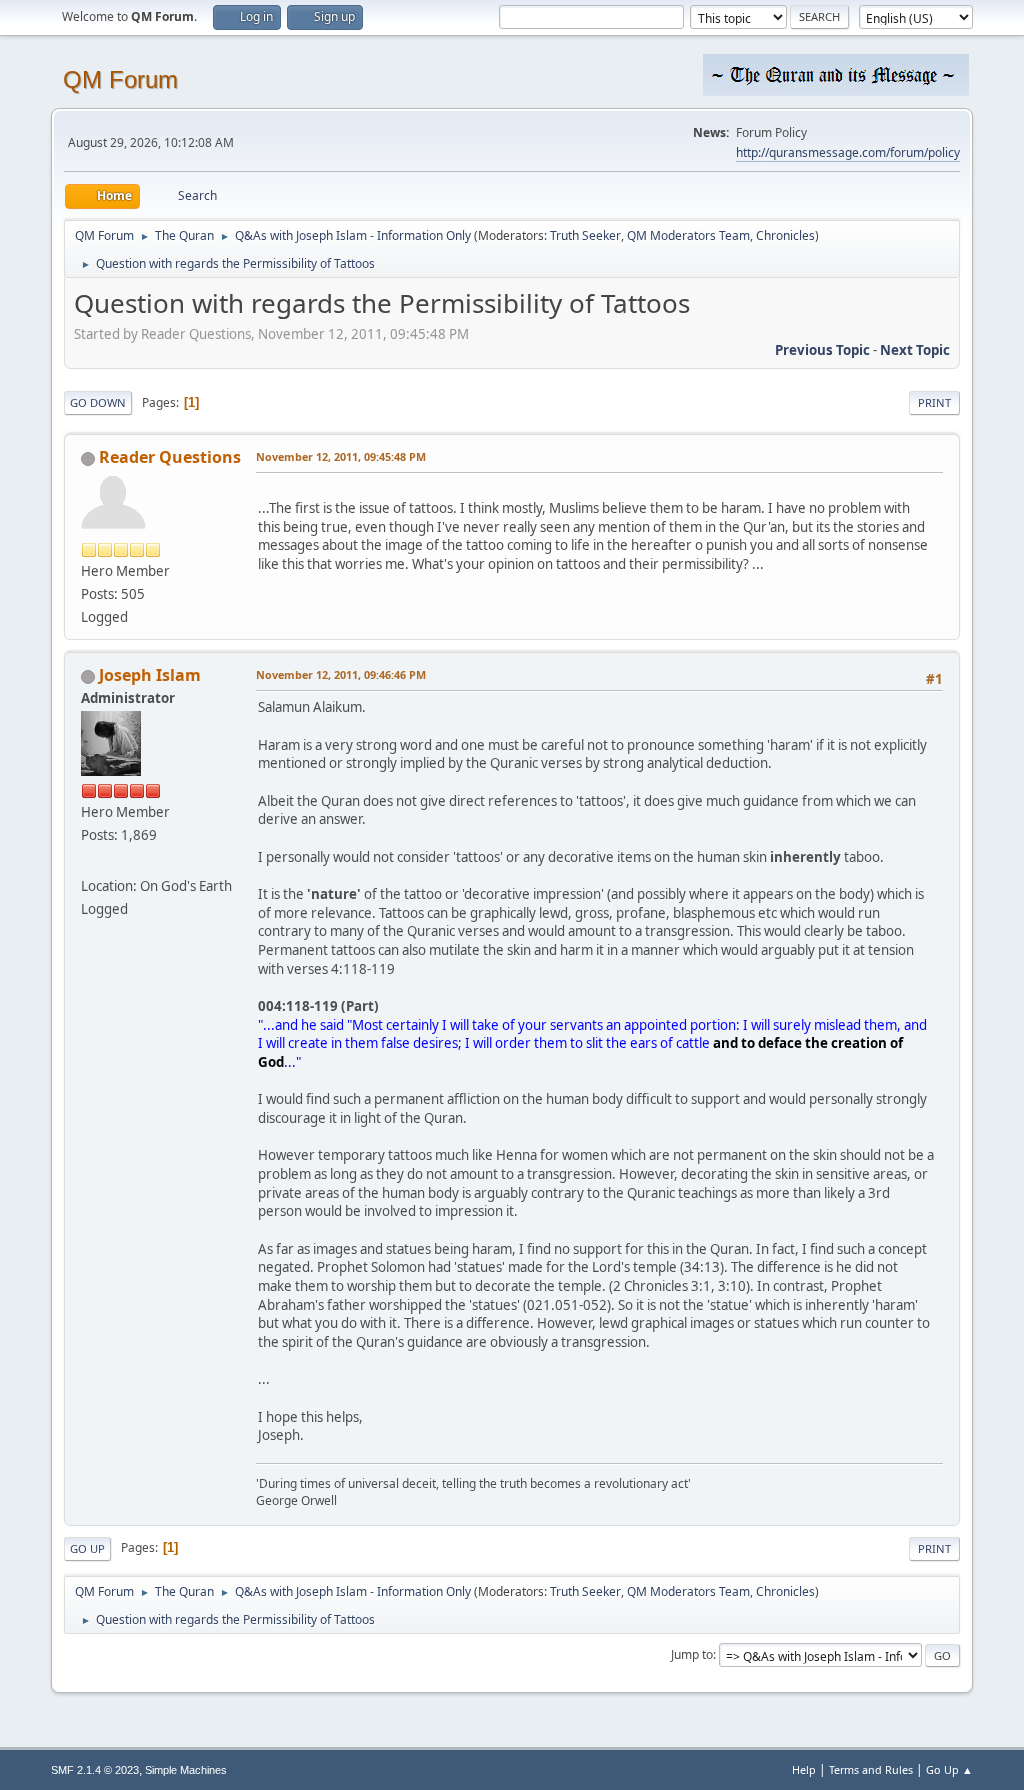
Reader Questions (170, 457)
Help (804, 1769)
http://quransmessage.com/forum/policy (848, 152)
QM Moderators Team (688, 235)
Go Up (87, 1548)
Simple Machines (186, 1770)
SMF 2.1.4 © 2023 (95, 1770)
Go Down (98, 402)
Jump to (692, 1654)
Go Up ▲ (949, 1769)
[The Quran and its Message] (89, 861)
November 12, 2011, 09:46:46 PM (341, 674)
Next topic (915, 350)
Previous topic (822, 350)
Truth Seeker (585, 235)
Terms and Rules (871, 1769)
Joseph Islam (150, 675)
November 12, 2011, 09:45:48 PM (341, 456)
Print (934, 402)
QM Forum (120, 79)
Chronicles (785, 235)
